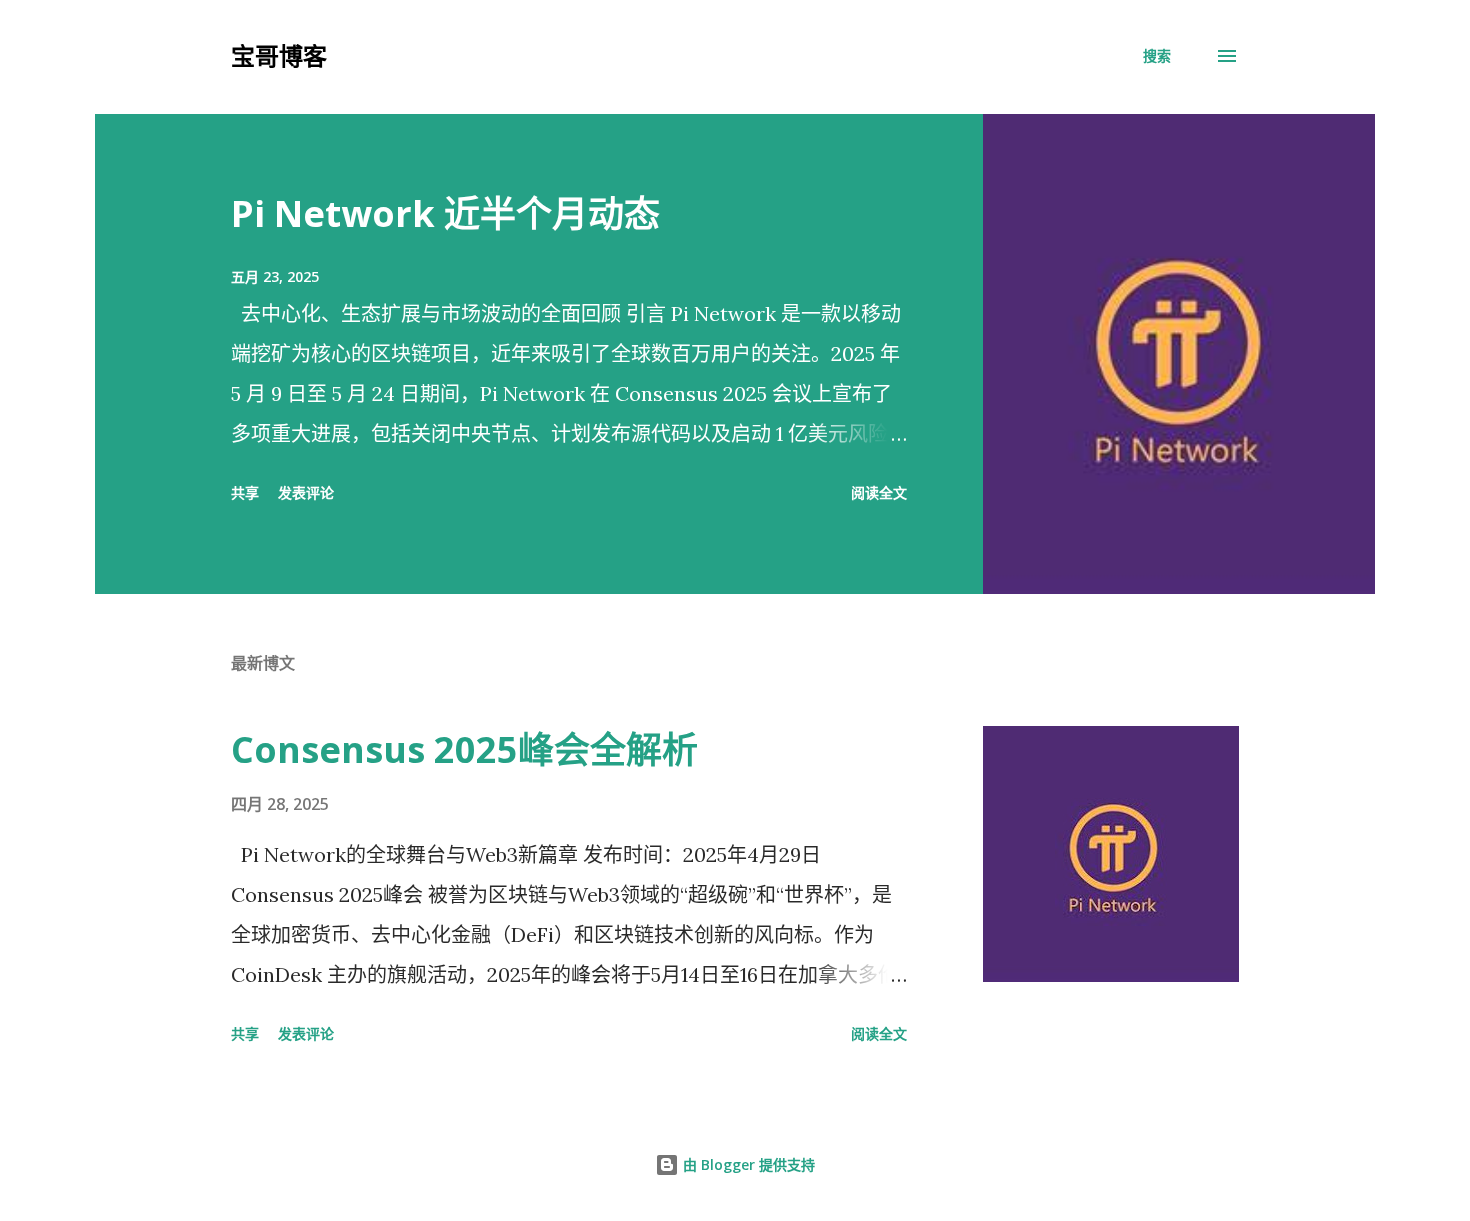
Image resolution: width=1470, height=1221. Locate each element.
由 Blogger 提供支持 (747, 1164)
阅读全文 (879, 492)
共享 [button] (245, 492)
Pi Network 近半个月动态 (445, 213)
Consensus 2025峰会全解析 (464, 749)
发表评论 (306, 492)
